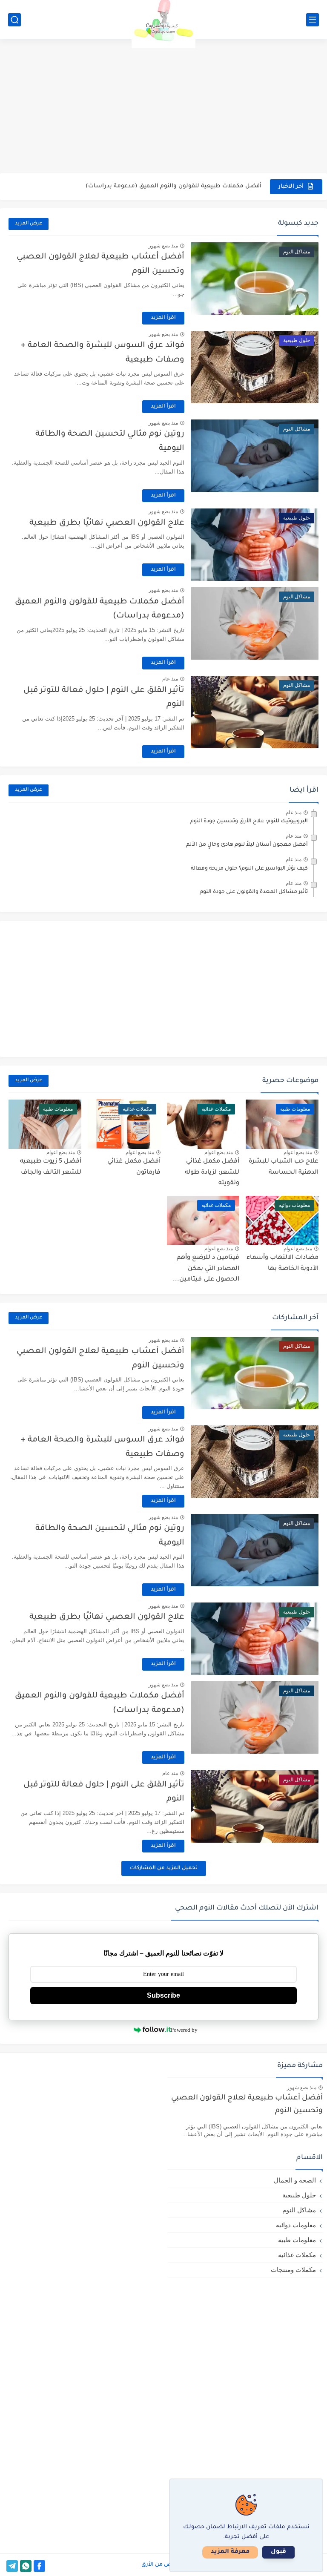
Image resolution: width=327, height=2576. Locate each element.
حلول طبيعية (299, 2195)
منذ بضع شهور (163, 246)
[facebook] (39, 2566)
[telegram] (12, 2566)
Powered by (184, 2030)
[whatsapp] (26, 2566)
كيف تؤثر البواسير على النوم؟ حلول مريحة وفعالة (249, 869)
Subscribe (163, 1995)
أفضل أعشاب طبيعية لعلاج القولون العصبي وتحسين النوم (247, 2105)
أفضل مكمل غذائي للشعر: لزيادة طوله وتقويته (212, 1173)
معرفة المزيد (230, 2552)
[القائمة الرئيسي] (313, 20)
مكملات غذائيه (297, 2255)
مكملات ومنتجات (293, 2270)
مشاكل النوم (299, 2210)
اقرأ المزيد (163, 318)
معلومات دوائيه (296, 2225)
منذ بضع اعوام (298, 1152)
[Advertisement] (163, 107)
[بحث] (14, 20)
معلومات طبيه (297, 2240)
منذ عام (170, 679)
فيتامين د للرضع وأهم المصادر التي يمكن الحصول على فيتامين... (206, 1269)
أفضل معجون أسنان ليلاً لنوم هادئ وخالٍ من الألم (247, 845)
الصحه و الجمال (295, 2180)
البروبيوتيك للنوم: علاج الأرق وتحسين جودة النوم (249, 821)
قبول (278, 2552)
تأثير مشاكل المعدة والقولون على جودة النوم (254, 892)
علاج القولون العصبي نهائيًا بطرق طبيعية (107, 523)
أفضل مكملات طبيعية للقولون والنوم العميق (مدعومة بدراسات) (174, 186)
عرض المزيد (29, 224)
